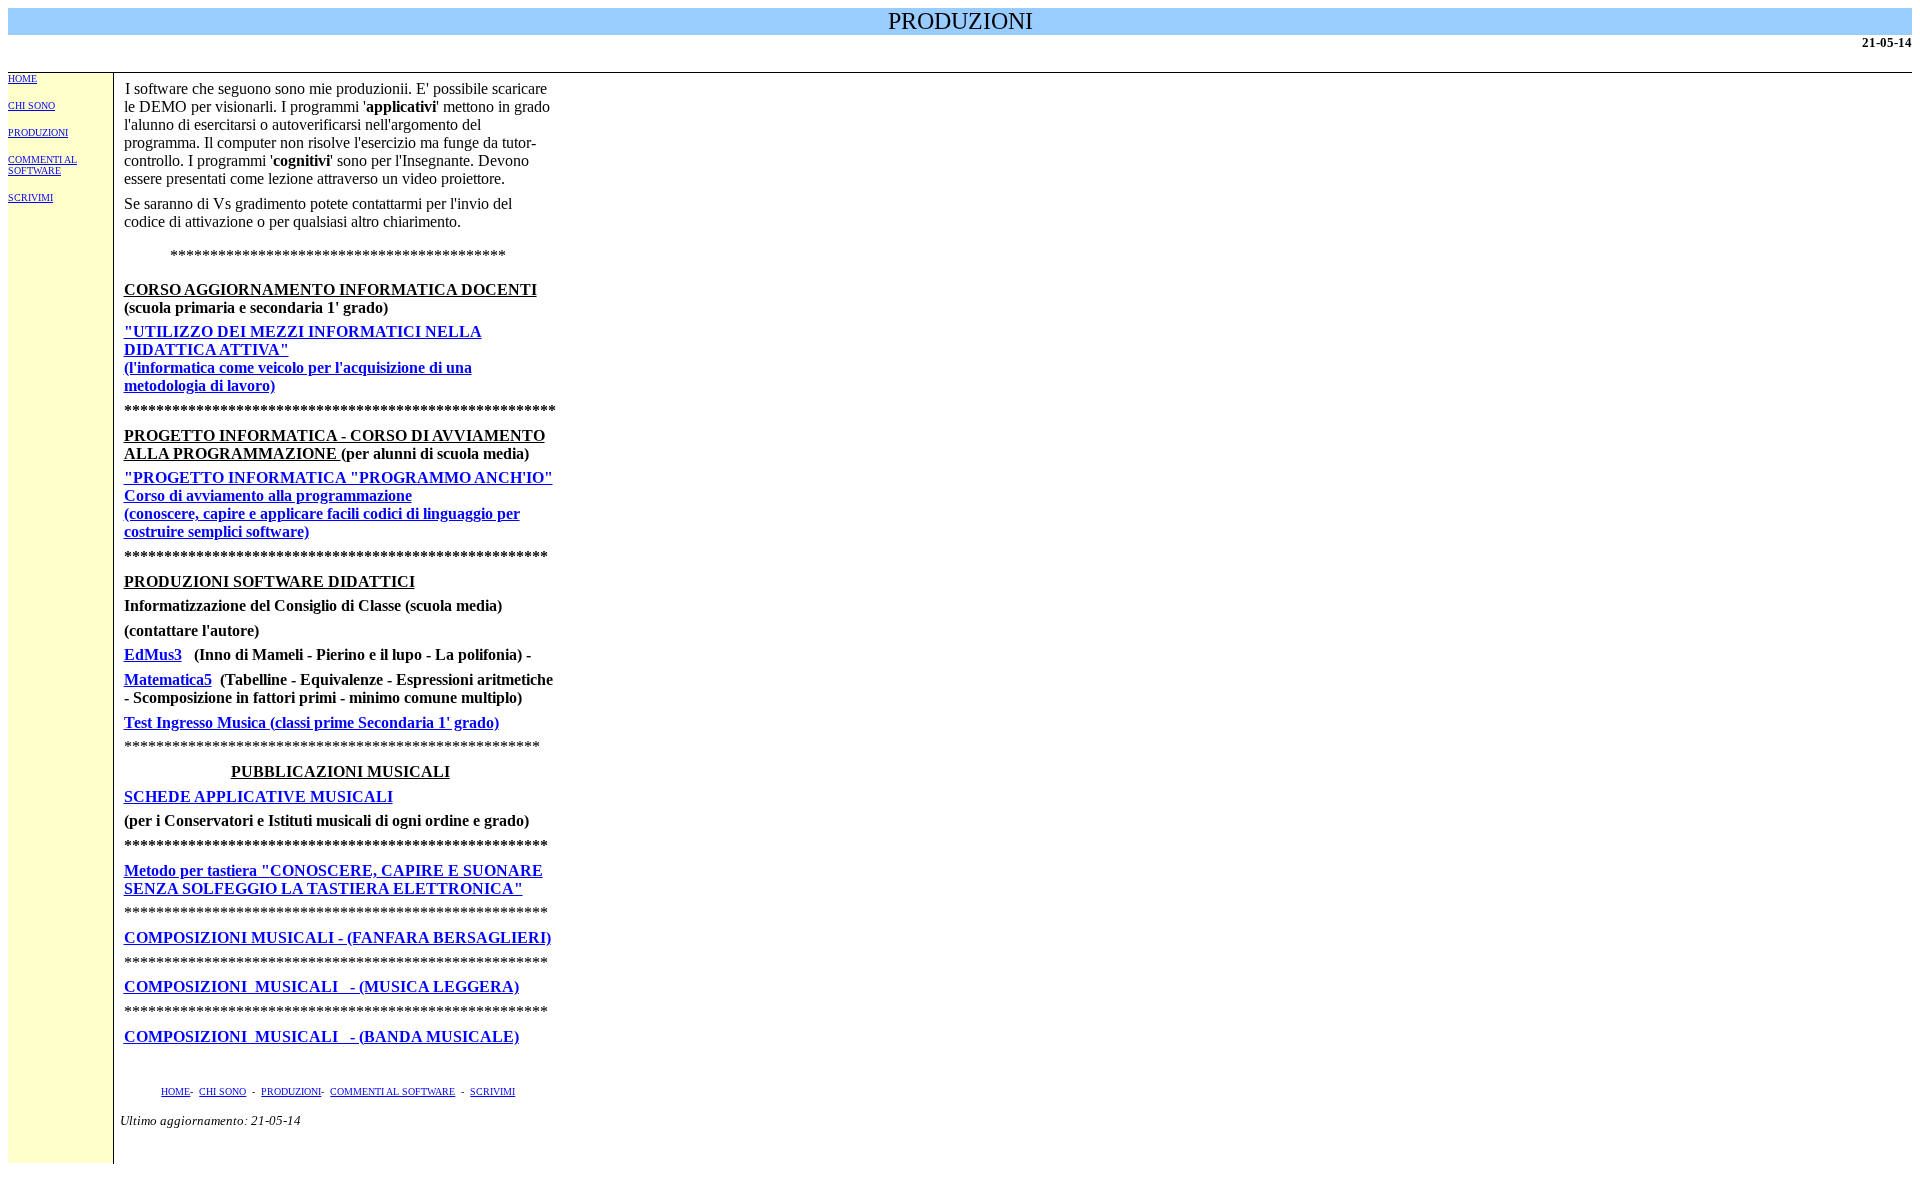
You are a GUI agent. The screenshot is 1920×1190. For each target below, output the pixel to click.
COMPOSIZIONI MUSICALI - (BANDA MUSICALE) (321, 1036)
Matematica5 (168, 679)
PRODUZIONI (38, 132)
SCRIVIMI (30, 197)
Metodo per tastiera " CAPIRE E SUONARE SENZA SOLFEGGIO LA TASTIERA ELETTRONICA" (333, 879)
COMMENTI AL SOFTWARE (42, 165)
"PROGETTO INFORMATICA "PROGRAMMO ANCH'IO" (338, 477)
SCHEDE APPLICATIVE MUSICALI (258, 796)
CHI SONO (31, 105)
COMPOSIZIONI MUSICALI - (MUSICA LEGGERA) (321, 986)
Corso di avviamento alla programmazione (268, 495)
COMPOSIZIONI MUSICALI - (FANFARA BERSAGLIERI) (337, 937)
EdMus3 (153, 654)
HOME (22, 78)
